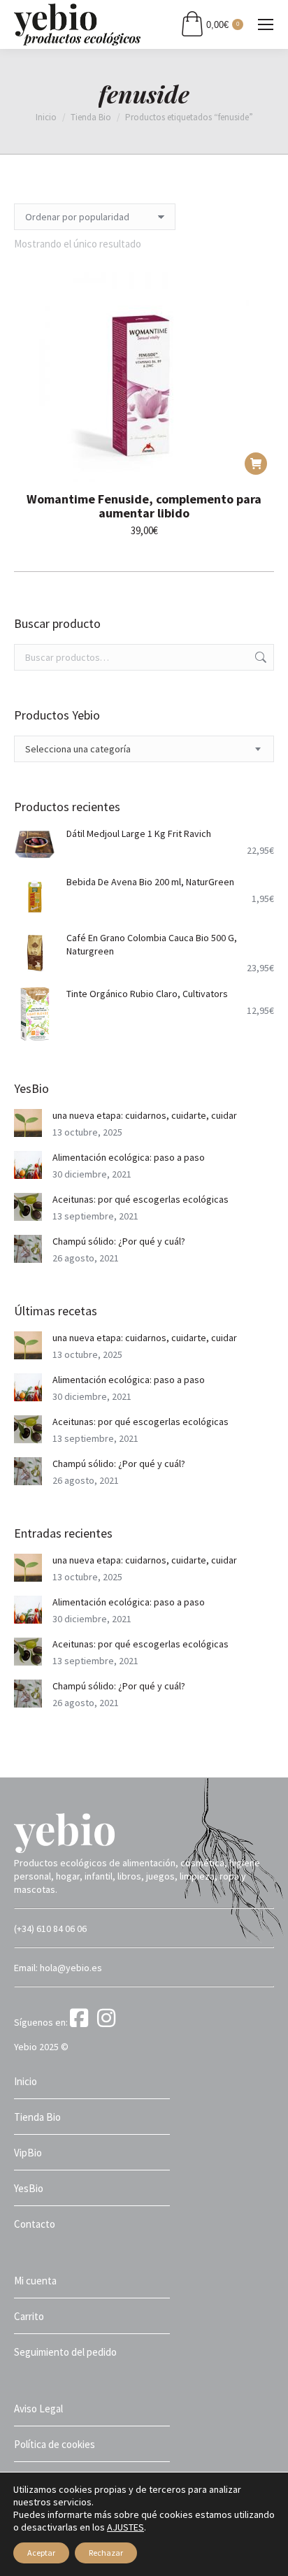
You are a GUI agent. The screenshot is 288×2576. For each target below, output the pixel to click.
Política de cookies (55, 2444)
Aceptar (41, 2553)
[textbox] (78, 749)
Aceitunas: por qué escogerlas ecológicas (141, 1199)
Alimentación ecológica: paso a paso (129, 1157)
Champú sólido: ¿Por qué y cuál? (119, 1241)
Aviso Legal (38, 2409)
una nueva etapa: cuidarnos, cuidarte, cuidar (145, 1115)
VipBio (28, 2153)
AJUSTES (125, 2527)
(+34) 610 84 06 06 (50, 1929)
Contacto (35, 2224)
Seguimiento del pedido (65, 2352)
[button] (256, 464)
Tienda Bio (37, 2117)
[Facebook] (82, 2022)
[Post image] (28, 1123)
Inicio (26, 2081)
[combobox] (144, 749)
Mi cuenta (35, 2281)
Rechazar (106, 2553)
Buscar (259, 657)
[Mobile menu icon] (266, 24)
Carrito (29, 2316)
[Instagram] (109, 2022)
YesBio (29, 2188)
